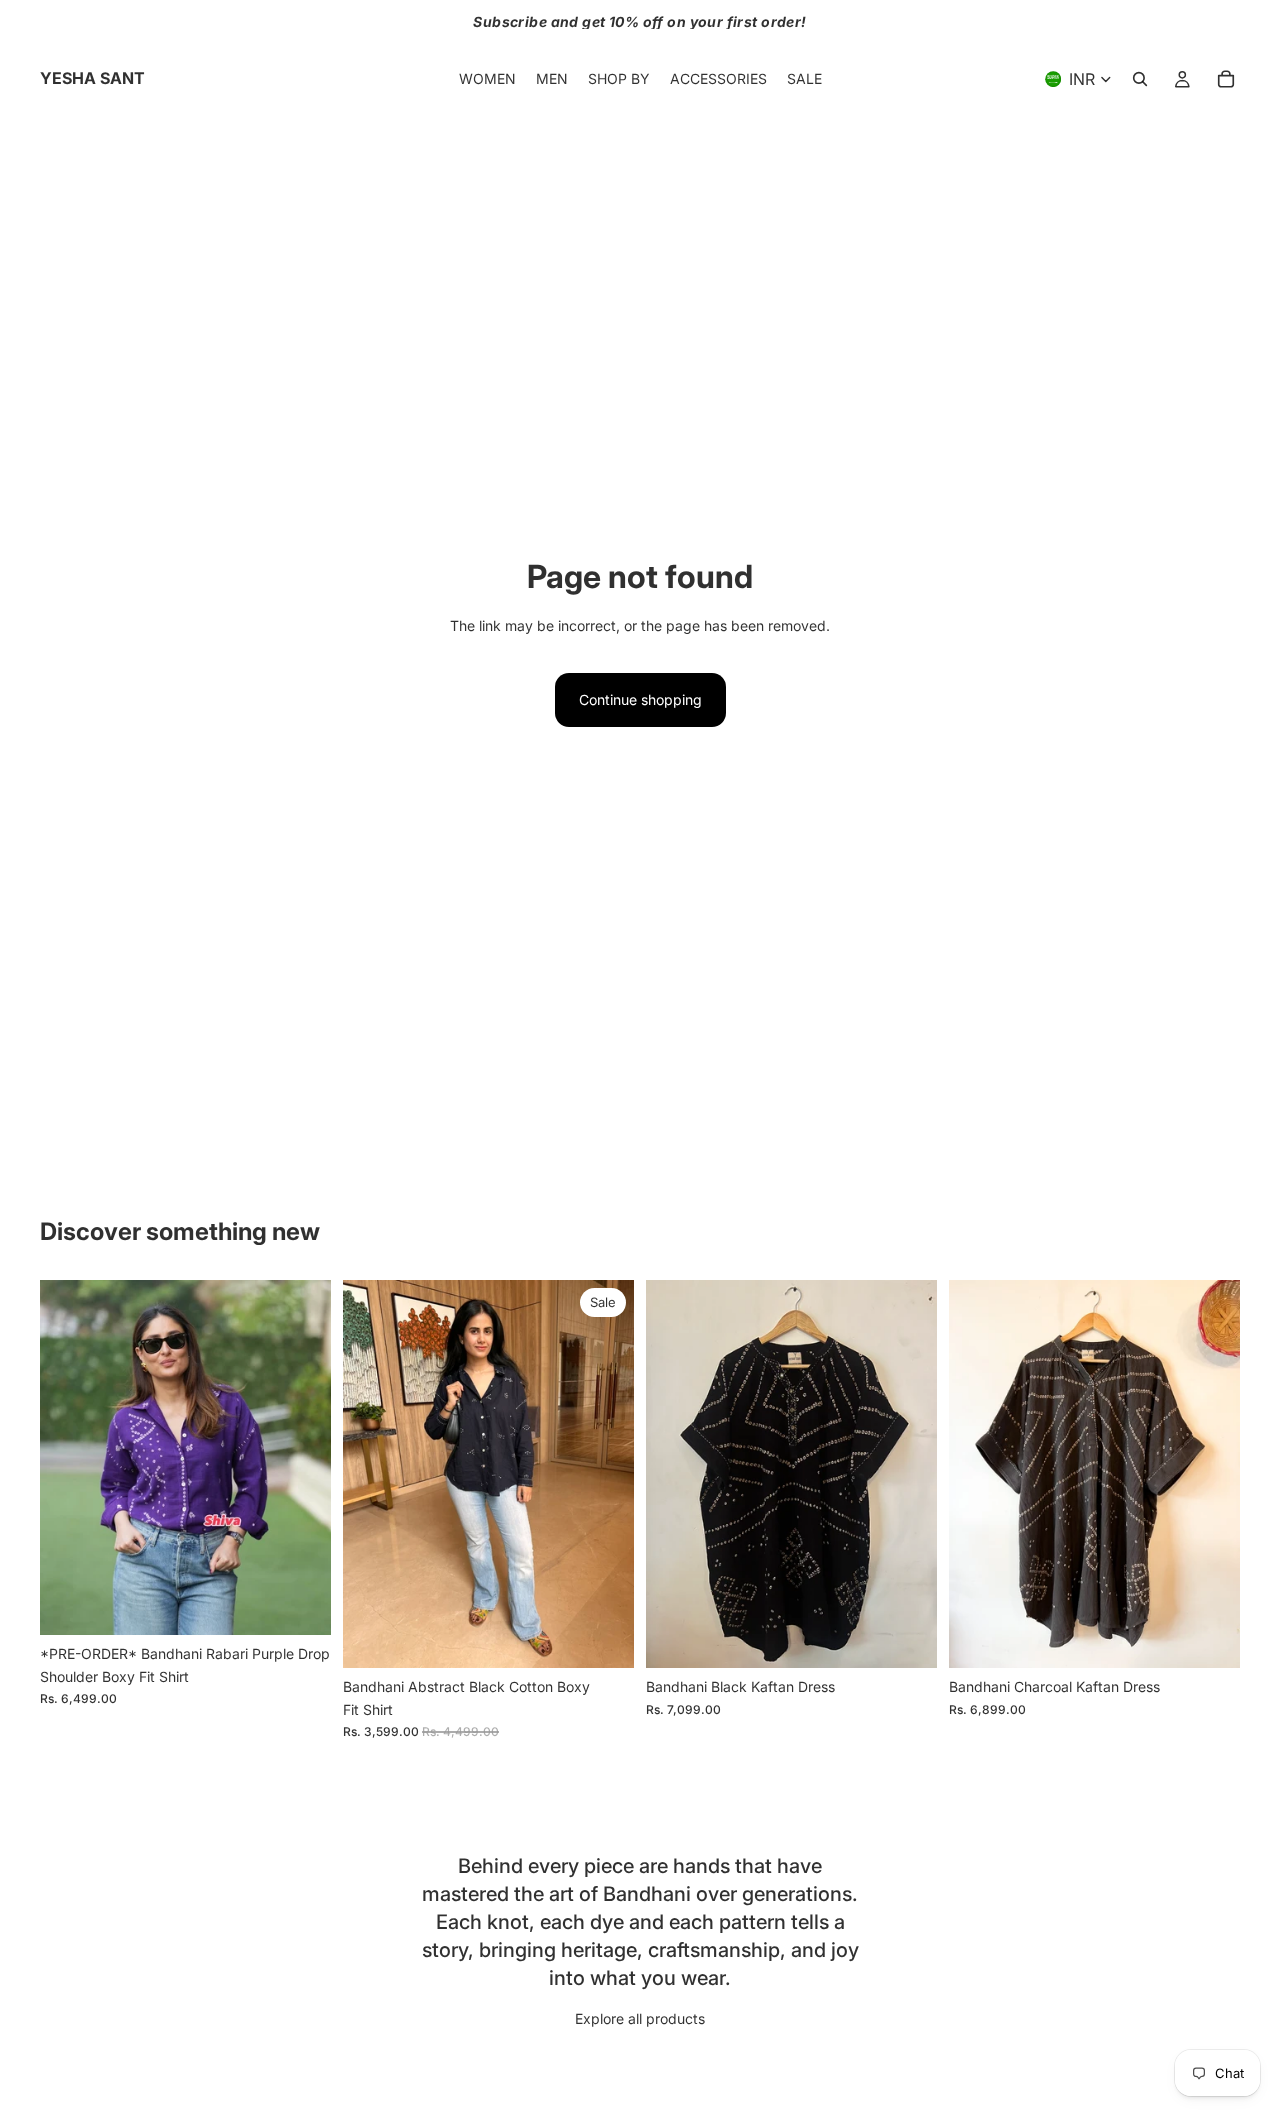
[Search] (1140, 79)
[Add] (906, 1638)
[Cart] (1226, 79)
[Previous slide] (70, 1458)
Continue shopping (640, 699)
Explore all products (640, 2018)
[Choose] (300, 1604)
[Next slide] (301, 1458)
